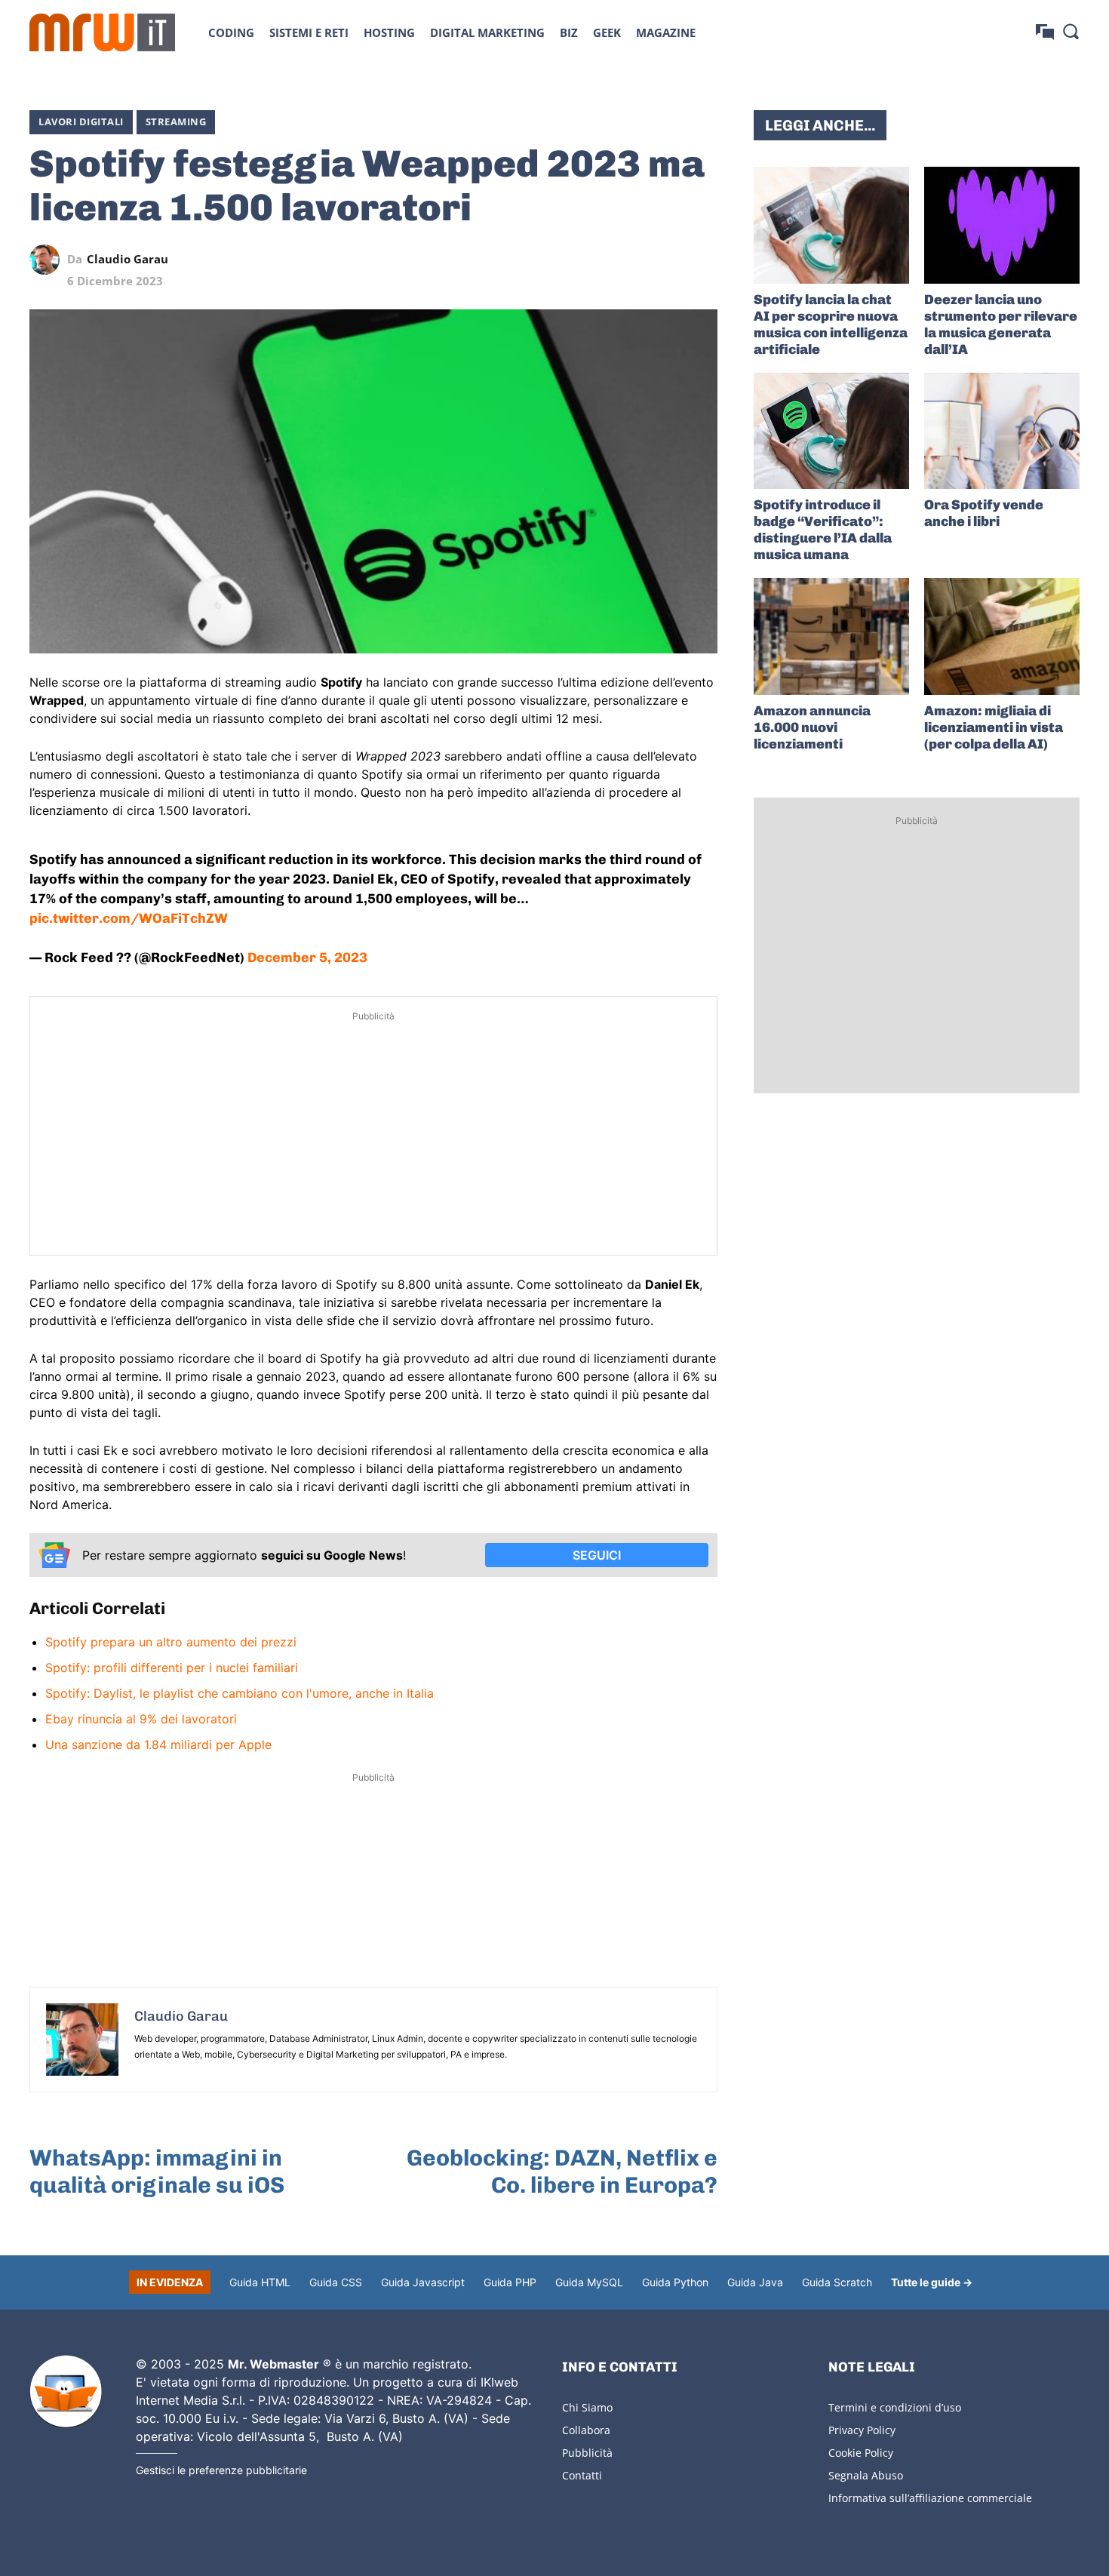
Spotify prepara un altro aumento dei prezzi (171, 1642)
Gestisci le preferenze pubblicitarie (221, 2470)
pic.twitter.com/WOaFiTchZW (129, 918)
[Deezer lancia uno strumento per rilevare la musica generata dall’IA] (1002, 225)
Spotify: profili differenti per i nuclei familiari (172, 1668)
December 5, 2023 (307, 958)
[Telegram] (668, 260)
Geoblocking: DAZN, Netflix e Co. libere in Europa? (562, 2172)
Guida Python (675, 2282)
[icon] (1045, 32)
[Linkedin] (598, 260)
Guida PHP (510, 2282)
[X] (564, 260)
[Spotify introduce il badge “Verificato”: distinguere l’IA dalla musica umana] (831, 431)
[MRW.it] (102, 32)
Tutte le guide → (932, 2282)
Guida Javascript (423, 2282)
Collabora (586, 2430)
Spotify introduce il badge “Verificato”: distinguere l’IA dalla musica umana (823, 530)
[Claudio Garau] (48, 260)
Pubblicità (587, 2453)
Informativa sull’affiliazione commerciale (930, 2498)
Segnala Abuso (866, 2475)
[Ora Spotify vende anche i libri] (1002, 431)
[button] (1071, 31)
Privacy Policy (862, 2430)
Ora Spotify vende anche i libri (984, 513)
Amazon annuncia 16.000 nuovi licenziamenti (812, 727)
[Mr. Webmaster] (66, 2392)
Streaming (176, 121)
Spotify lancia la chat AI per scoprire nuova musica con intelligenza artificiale (831, 324)
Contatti (582, 2475)
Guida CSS (336, 2282)
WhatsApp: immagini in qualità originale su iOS (157, 2172)
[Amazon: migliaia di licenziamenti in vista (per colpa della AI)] (1002, 636)
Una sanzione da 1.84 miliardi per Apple (158, 1744)
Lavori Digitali (81, 121)
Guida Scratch (837, 2282)
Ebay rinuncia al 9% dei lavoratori (141, 1719)
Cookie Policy (861, 2453)
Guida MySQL (589, 2282)
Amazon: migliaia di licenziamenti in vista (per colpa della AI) (994, 727)
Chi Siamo (587, 2407)
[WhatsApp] (633, 260)
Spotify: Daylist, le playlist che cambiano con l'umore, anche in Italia (240, 1693)
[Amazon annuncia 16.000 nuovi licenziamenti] (831, 636)
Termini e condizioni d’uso (895, 2407)
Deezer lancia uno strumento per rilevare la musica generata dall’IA (1001, 324)
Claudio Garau (127, 259)
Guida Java (755, 2282)
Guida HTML (260, 2282)
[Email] (702, 260)
